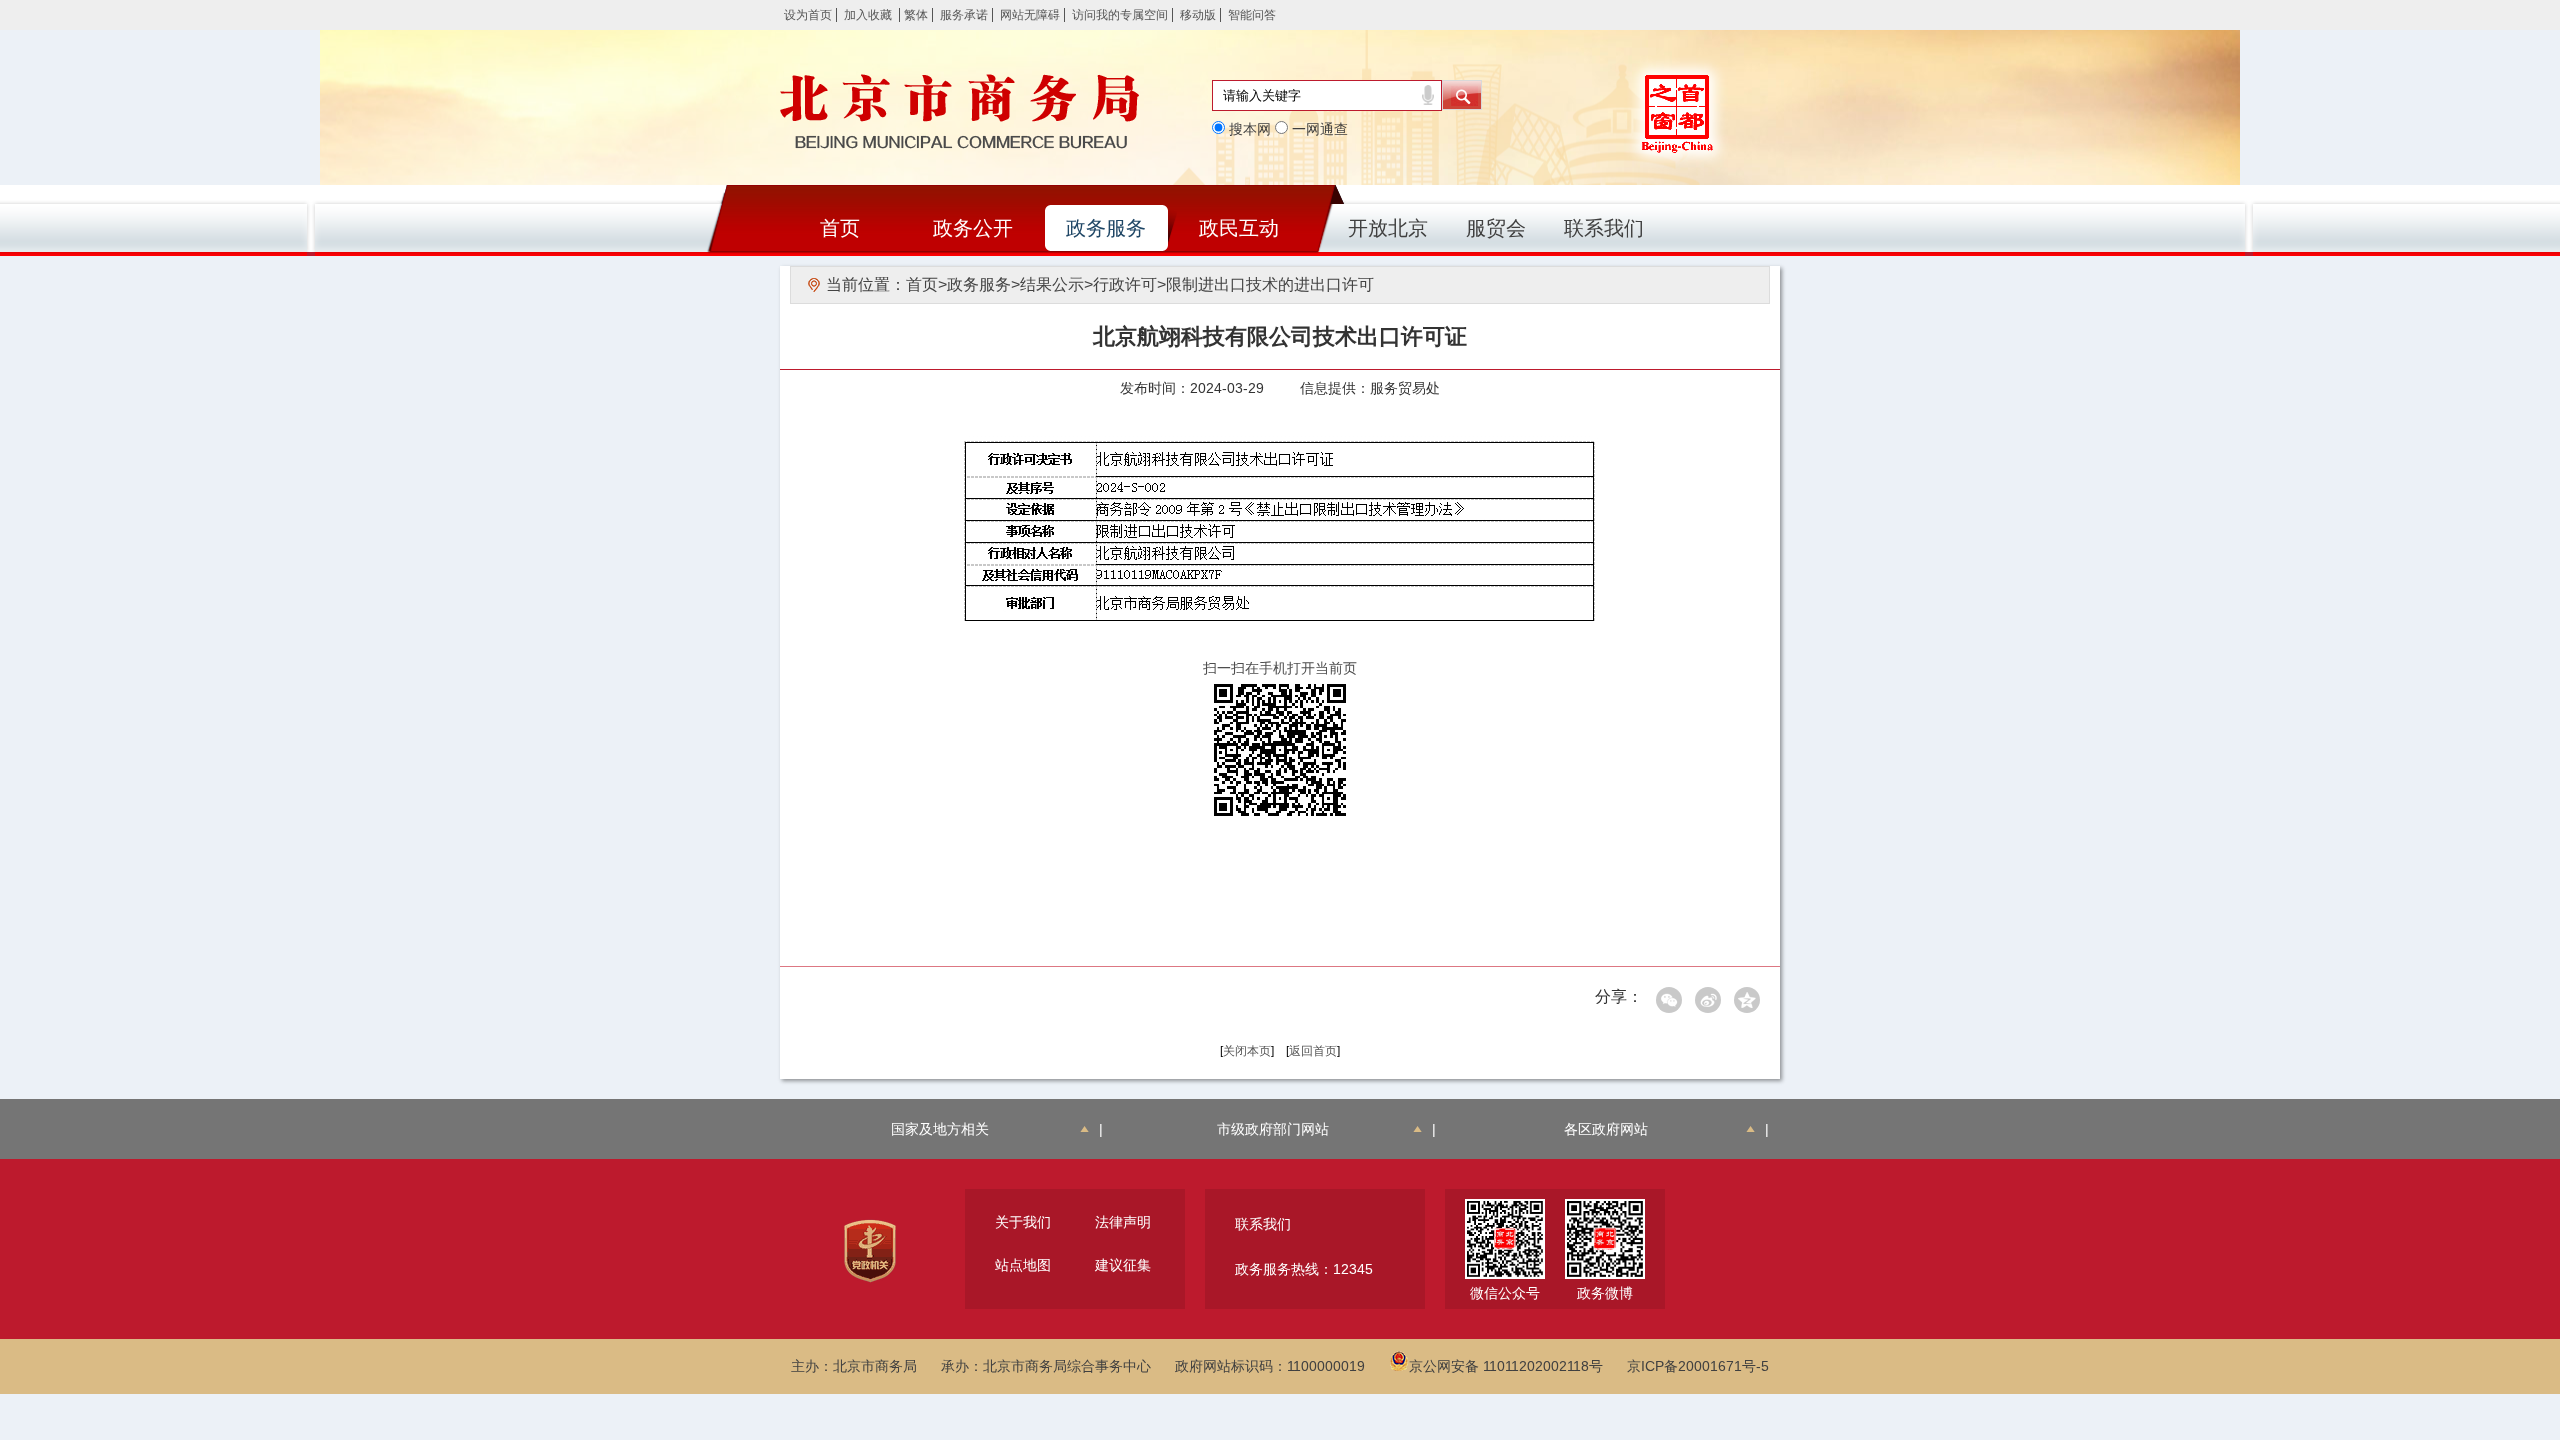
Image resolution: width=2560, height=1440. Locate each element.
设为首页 (808, 15)
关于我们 (1023, 1222)
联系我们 (1604, 228)
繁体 (916, 15)
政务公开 (973, 228)
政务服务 (1106, 228)
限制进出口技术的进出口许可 (1270, 284)
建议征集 (1123, 1265)
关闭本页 (1247, 1051)
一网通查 (1318, 129)
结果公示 (1052, 284)
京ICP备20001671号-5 (1698, 1366)
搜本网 (1248, 129)
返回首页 (1313, 1051)
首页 (840, 228)
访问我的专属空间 (1120, 15)
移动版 (1198, 15)
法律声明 (1123, 1222)
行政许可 (1125, 284)
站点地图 (1023, 1265)
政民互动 (1239, 228)
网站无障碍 (1030, 15)
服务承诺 (964, 15)
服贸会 (1496, 228)
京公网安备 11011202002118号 (1506, 1366)
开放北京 (1388, 228)
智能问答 (1252, 15)
